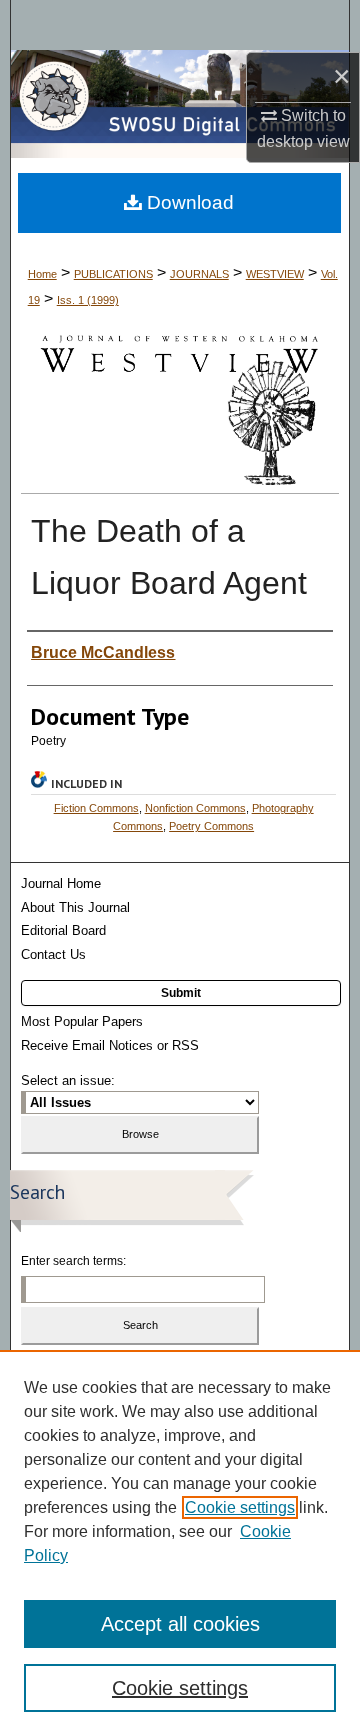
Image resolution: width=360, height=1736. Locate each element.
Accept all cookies (180, 1624)
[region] (180, 1543)
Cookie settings (240, 1507)
